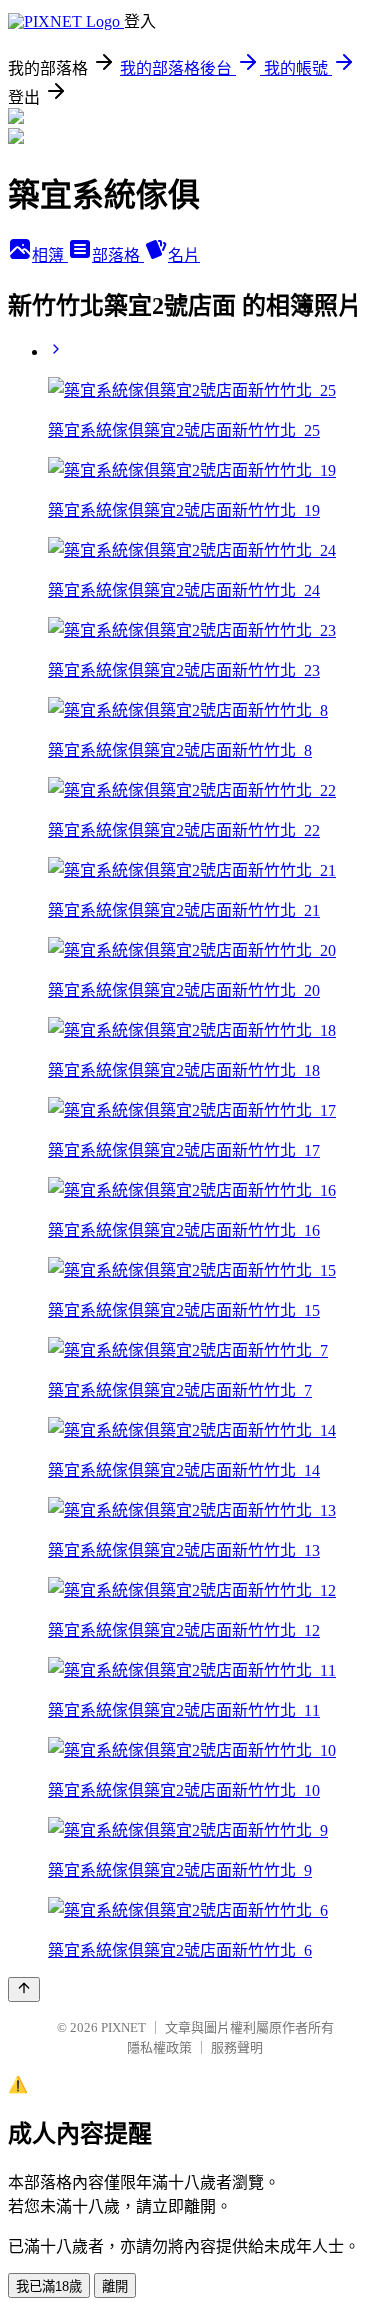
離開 (115, 2286)
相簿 (50, 255)
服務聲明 (237, 2047)
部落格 (118, 255)
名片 (184, 255)
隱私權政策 (159, 2047)
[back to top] (24, 1989)
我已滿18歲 (49, 2286)
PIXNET (123, 2027)
